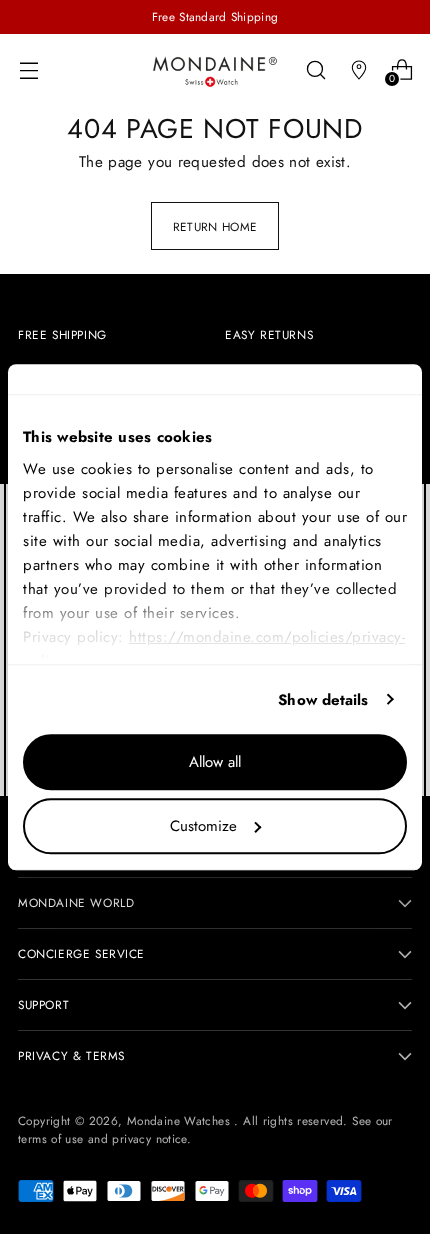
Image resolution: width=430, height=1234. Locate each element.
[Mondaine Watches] (215, 71)
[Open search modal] (315, 69)
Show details (323, 700)
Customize (203, 826)
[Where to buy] (358, 69)
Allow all (215, 762)
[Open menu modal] (28, 69)
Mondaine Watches (180, 1120)
